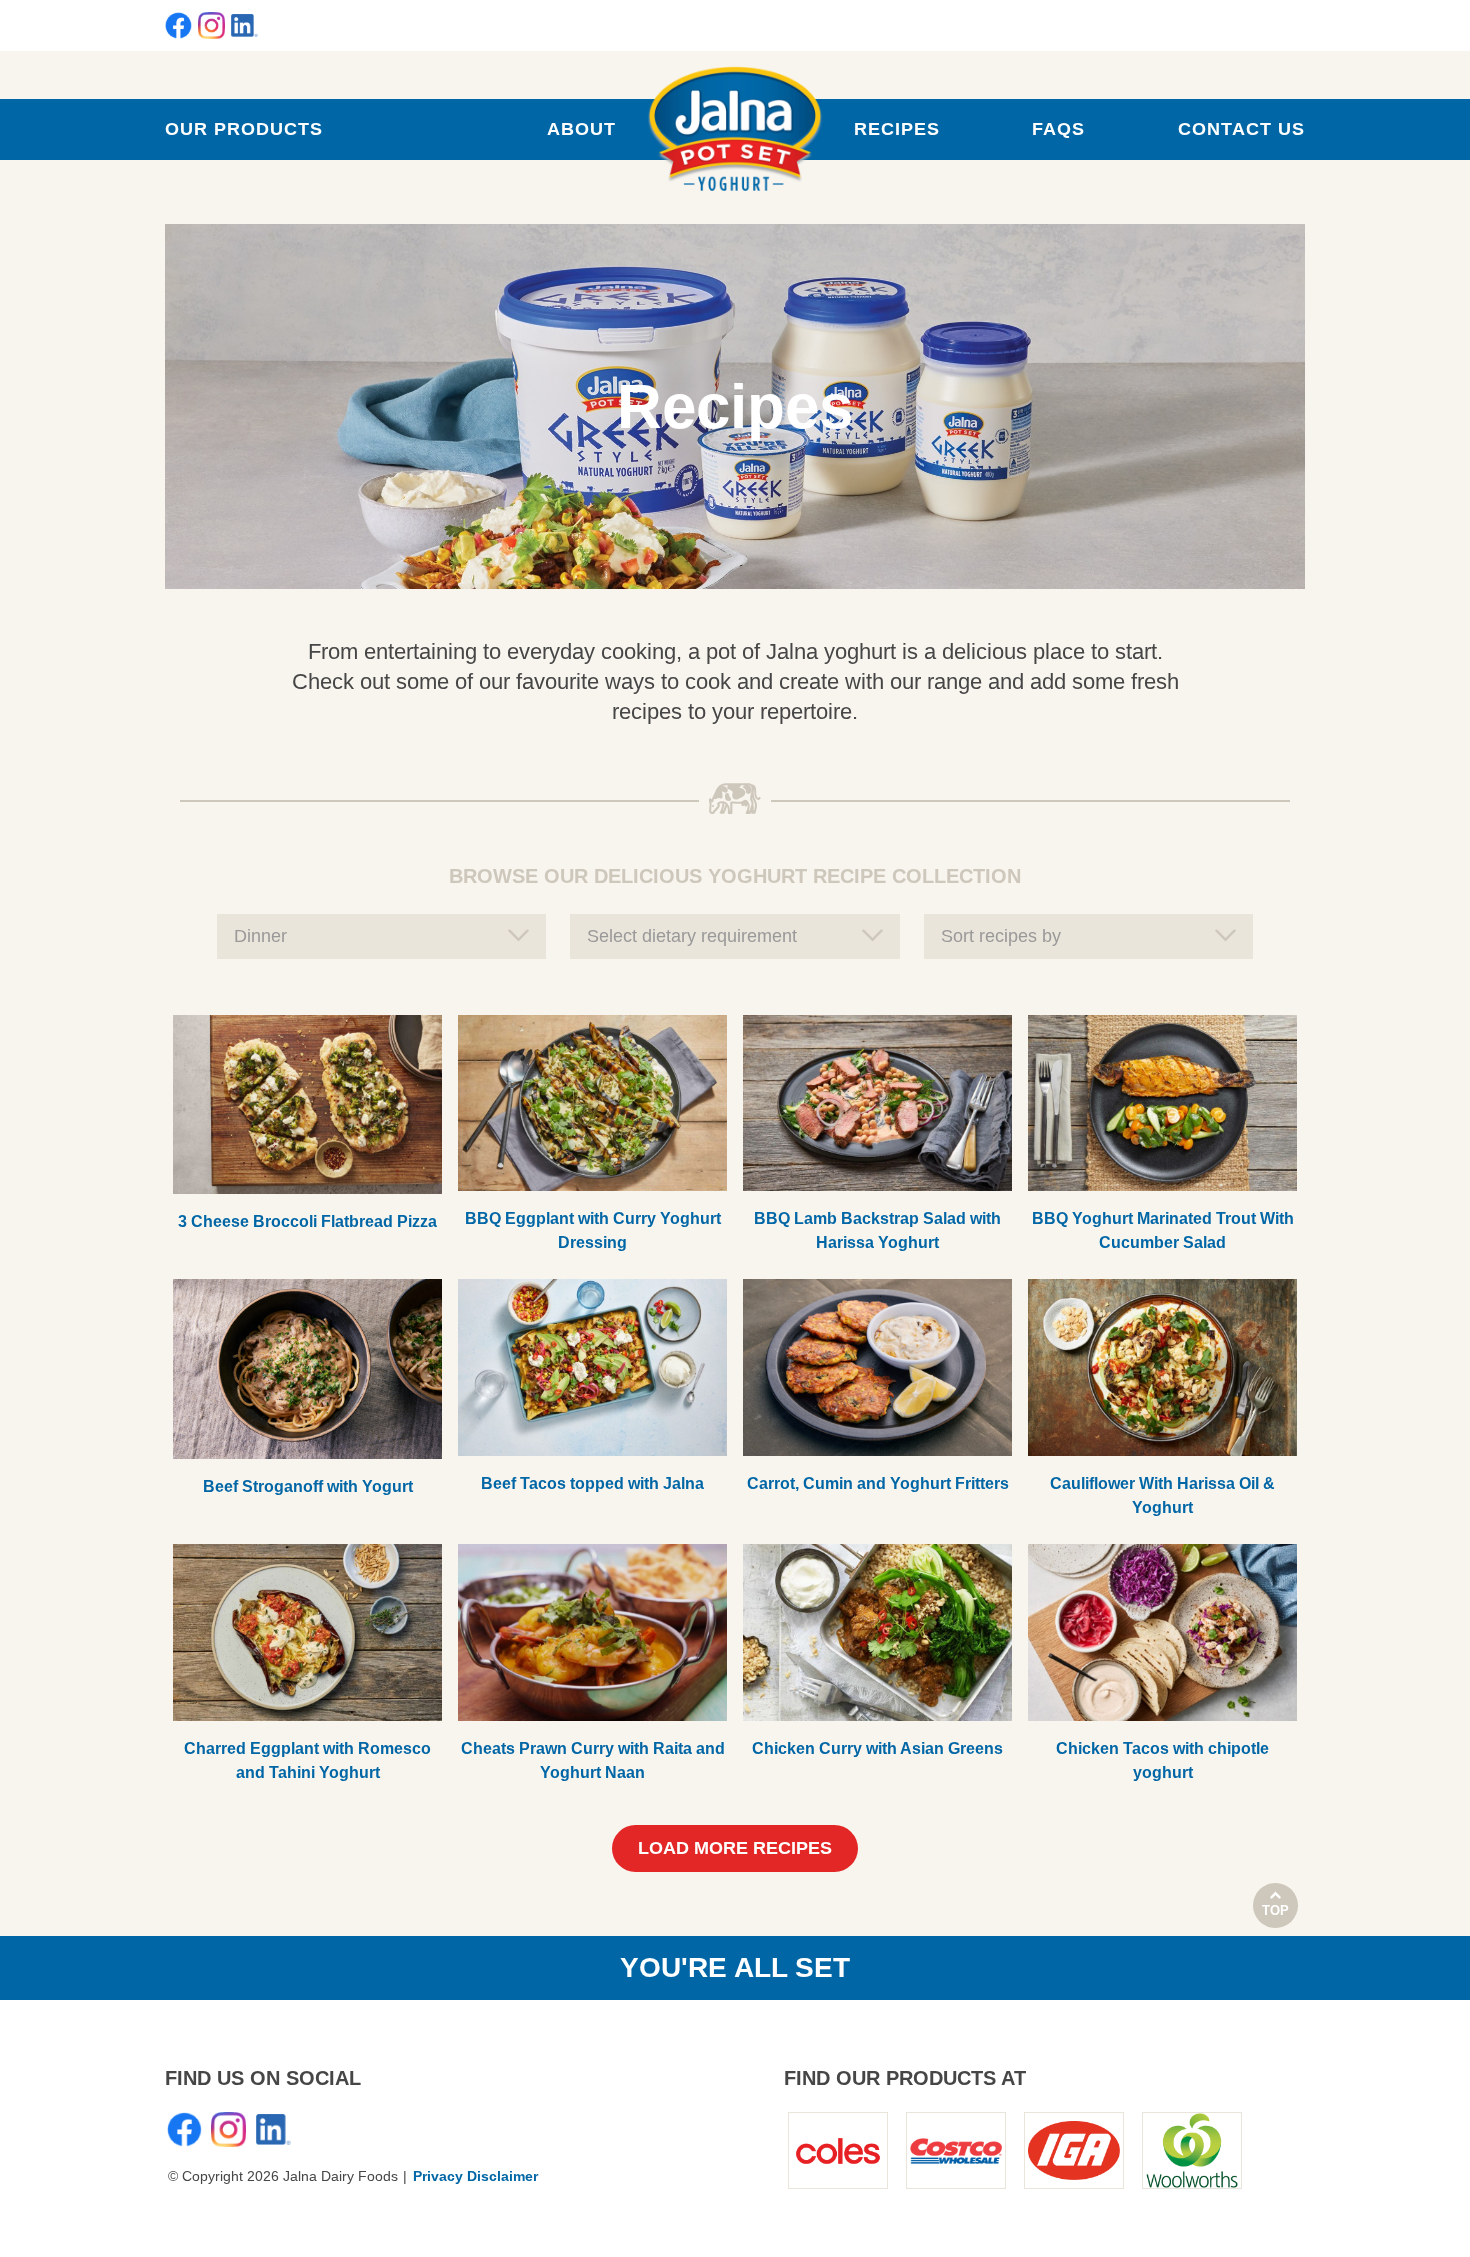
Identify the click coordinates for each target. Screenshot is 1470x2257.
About (581, 129)
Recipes (897, 129)
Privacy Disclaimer (475, 2176)
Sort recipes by (1001, 936)
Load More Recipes (735, 1848)
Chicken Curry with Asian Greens (877, 1748)
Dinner (260, 936)
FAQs (1058, 129)
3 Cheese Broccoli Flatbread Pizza (307, 1221)
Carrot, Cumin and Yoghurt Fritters (878, 1483)
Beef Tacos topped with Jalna (592, 1483)
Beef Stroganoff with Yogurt (308, 1486)
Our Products (244, 129)
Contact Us (1241, 129)
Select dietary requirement (692, 936)
